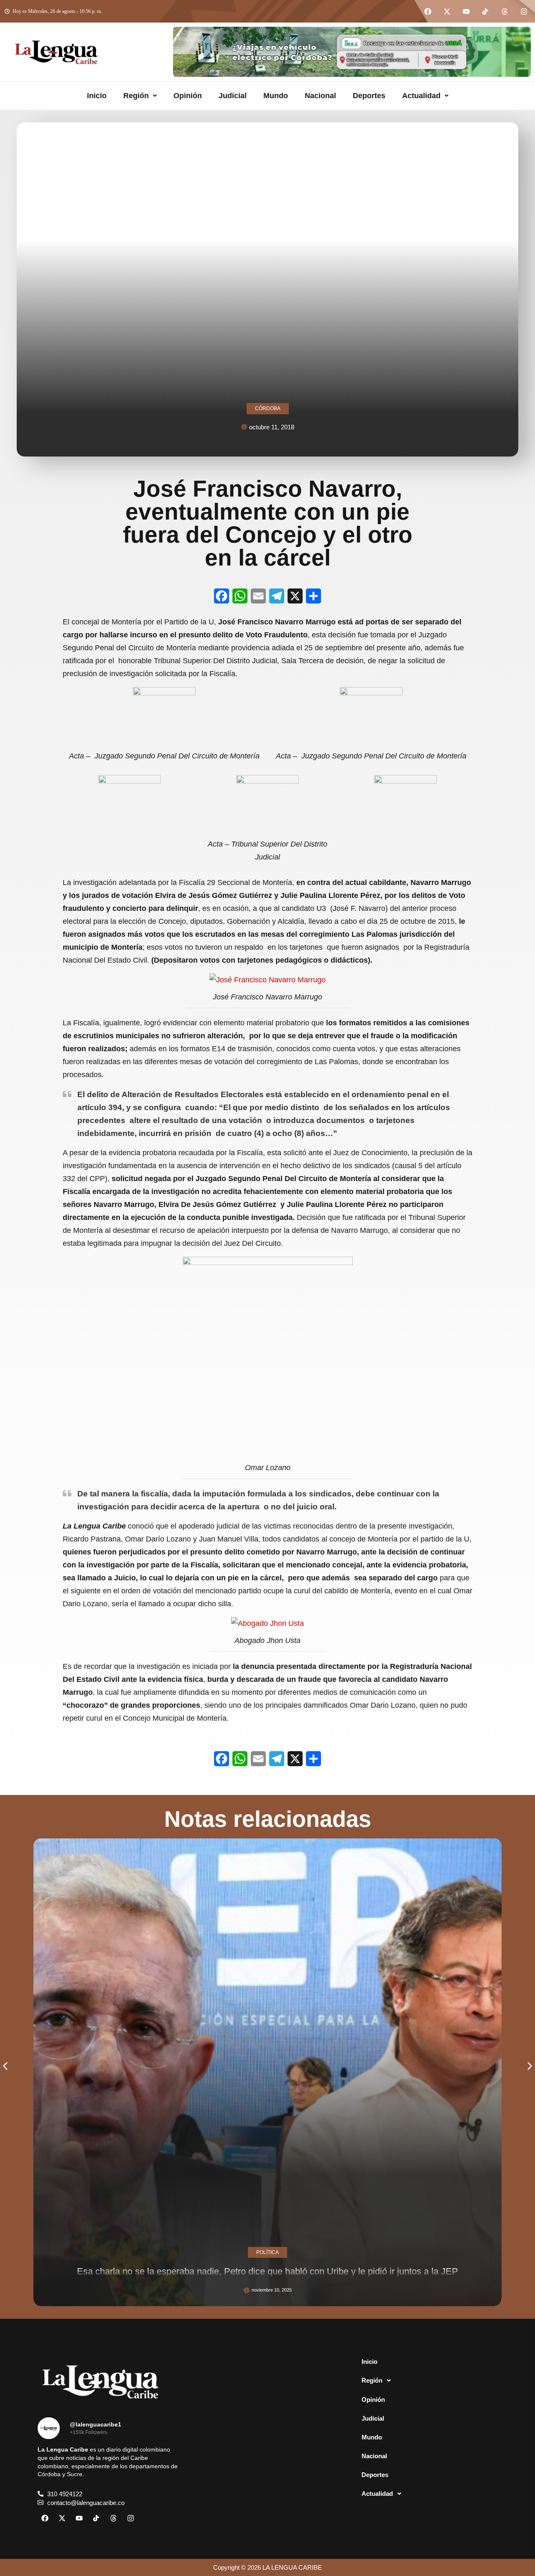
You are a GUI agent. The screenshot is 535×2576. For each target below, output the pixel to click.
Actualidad (421, 96)
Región (136, 96)
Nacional (320, 96)
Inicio (97, 96)
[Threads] (504, 11)
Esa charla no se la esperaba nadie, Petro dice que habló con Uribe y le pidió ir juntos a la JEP (267, 2271)
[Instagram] (524, 11)
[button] (140, 96)
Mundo (276, 96)
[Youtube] (466, 11)
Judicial (233, 96)
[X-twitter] (447, 11)
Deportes (369, 96)
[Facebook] (428, 11)
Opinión (188, 96)
